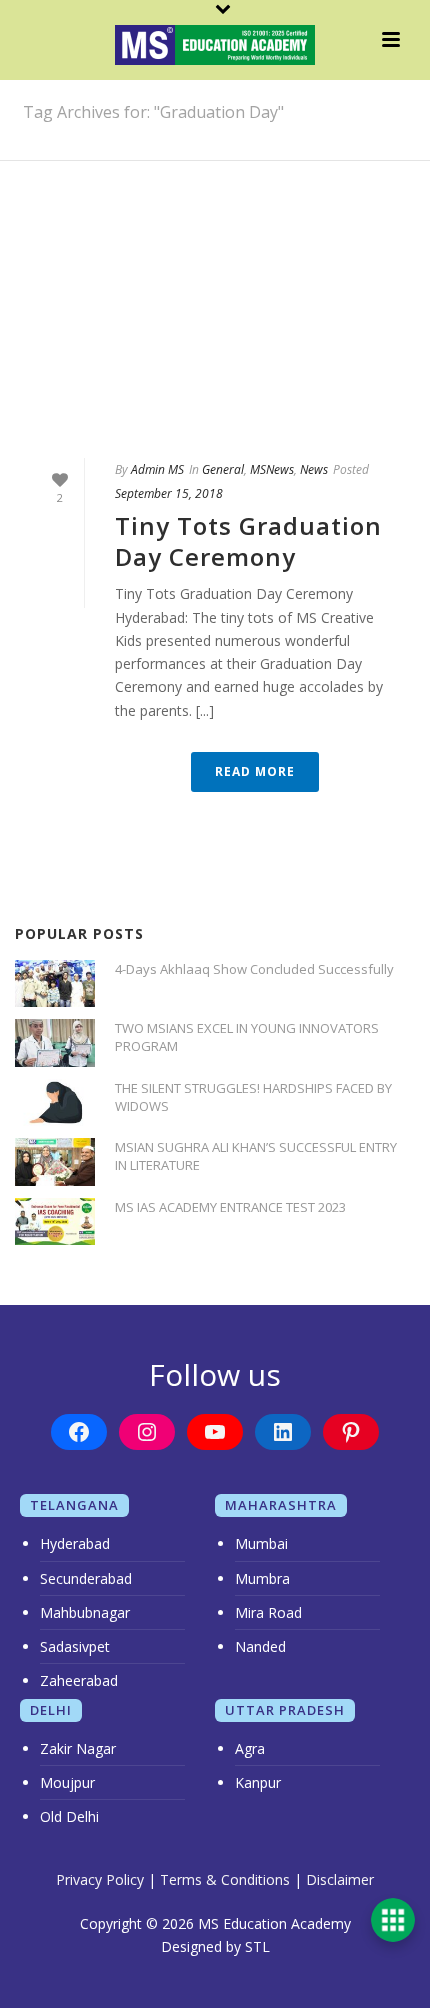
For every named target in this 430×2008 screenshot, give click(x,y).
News (314, 469)
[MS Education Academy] (215, 45)
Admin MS (157, 469)
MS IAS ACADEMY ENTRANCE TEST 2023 (230, 1207)
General (223, 469)
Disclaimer (340, 1879)
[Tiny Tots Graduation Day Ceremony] (215, 349)
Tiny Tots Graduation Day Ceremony (248, 541)
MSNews (272, 469)
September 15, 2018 (169, 493)
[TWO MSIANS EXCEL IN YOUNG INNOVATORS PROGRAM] (55, 1042)
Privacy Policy (100, 1879)
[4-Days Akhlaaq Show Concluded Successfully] (55, 983)
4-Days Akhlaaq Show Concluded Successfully (254, 969)
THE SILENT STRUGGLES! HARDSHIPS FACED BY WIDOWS (253, 1097)
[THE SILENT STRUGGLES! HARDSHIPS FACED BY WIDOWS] (55, 1102)
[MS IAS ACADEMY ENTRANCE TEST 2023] (55, 1221)
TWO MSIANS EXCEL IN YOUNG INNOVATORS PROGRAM (247, 1037)
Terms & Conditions (225, 1879)
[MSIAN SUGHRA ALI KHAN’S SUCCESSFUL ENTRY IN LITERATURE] (55, 1161)
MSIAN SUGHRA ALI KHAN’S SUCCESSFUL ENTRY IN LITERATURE (256, 1156)
